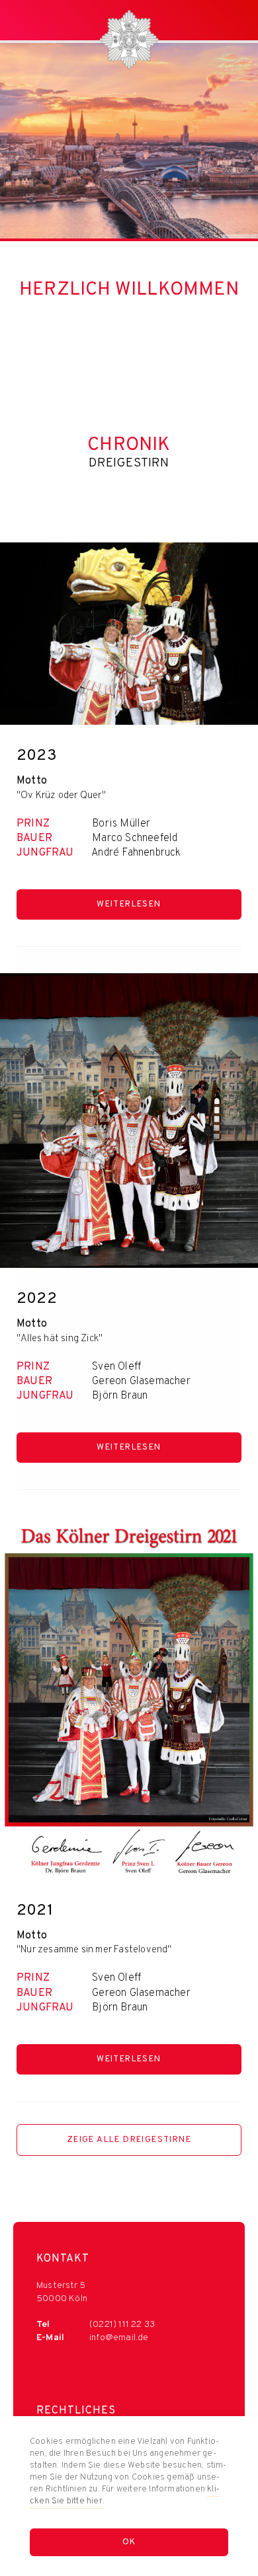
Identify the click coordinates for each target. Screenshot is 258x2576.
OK (129, 2542)
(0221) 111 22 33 (122, 2325)
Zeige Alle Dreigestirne (129, 2140)
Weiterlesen (129, 904)
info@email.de (119, 2338)
